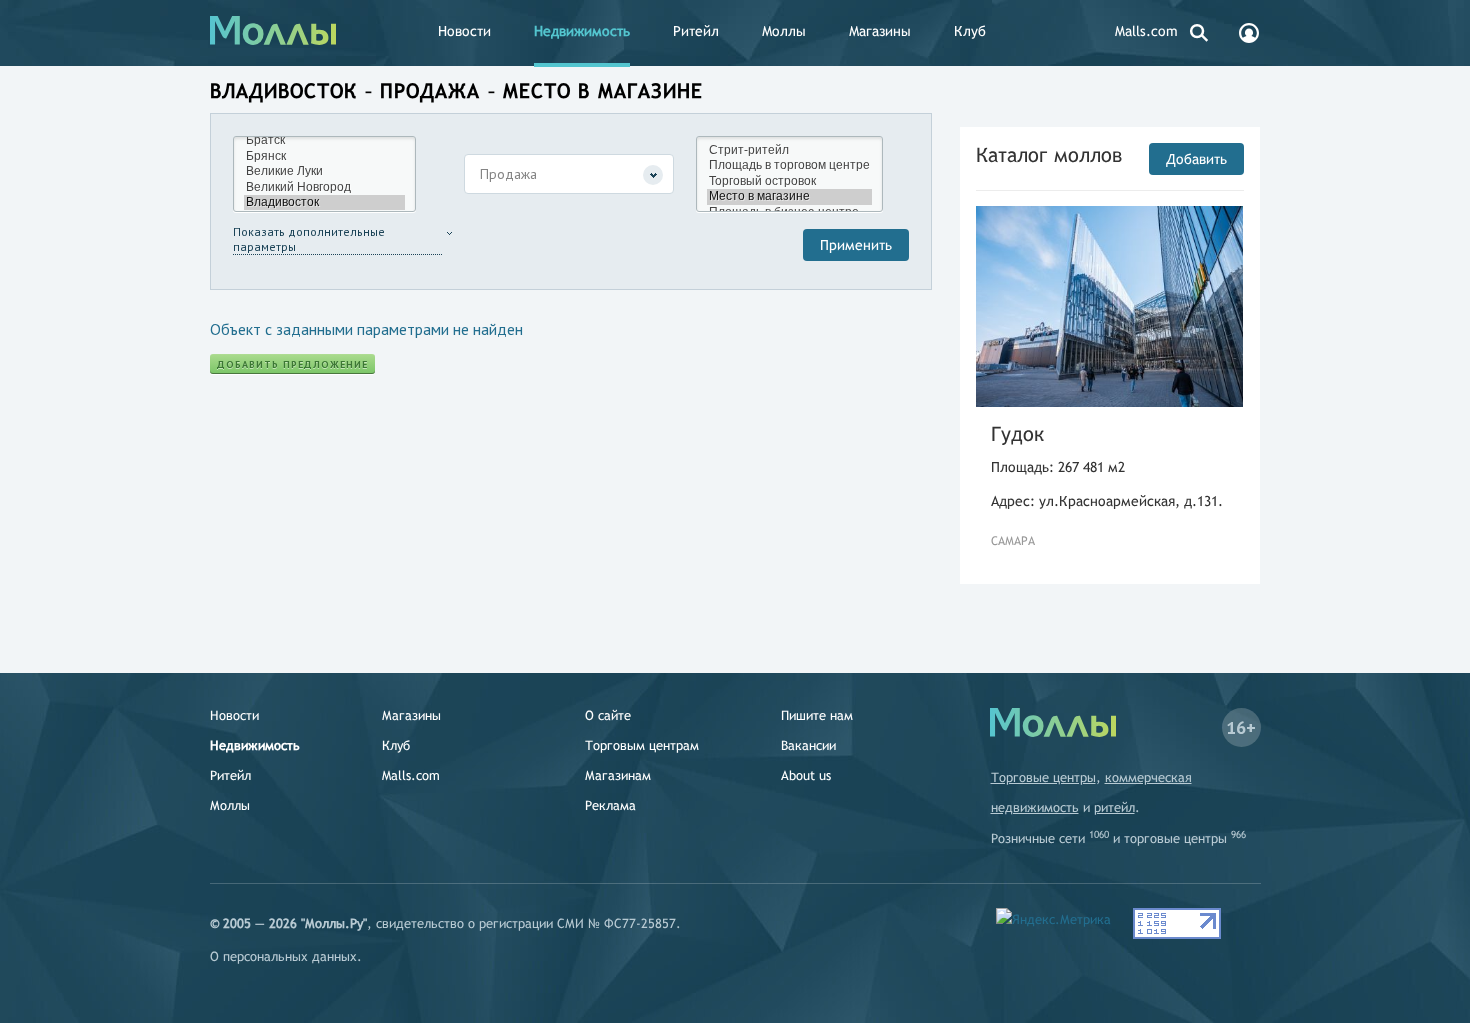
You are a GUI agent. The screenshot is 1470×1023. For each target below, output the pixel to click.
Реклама (610, 805)
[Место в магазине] (789, 196)
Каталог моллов (1049, 154)
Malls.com (1146, 31)
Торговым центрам (642, 745)
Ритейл (696, 31)
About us (806, 775)
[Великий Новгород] (324, 187)
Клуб (970, 31)
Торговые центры (1043, 777)
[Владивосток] (324, 202)
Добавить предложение (292, 364)
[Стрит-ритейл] (789, 150)
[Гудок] (1110, 306)
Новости (464, 31)
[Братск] (324, 140)
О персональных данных (283, 956)
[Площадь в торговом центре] (789, 165)
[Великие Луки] (324, 171)
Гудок (1017, 433)
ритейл (1114, 807)
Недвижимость (582, 31)
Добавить (1196, 159)
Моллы (784, 31)
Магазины (880, 31)
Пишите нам (817, 715)
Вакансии (808, 745)
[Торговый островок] (789, 181)
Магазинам (618, 775)
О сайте (608, 715)
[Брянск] (324, 156)
